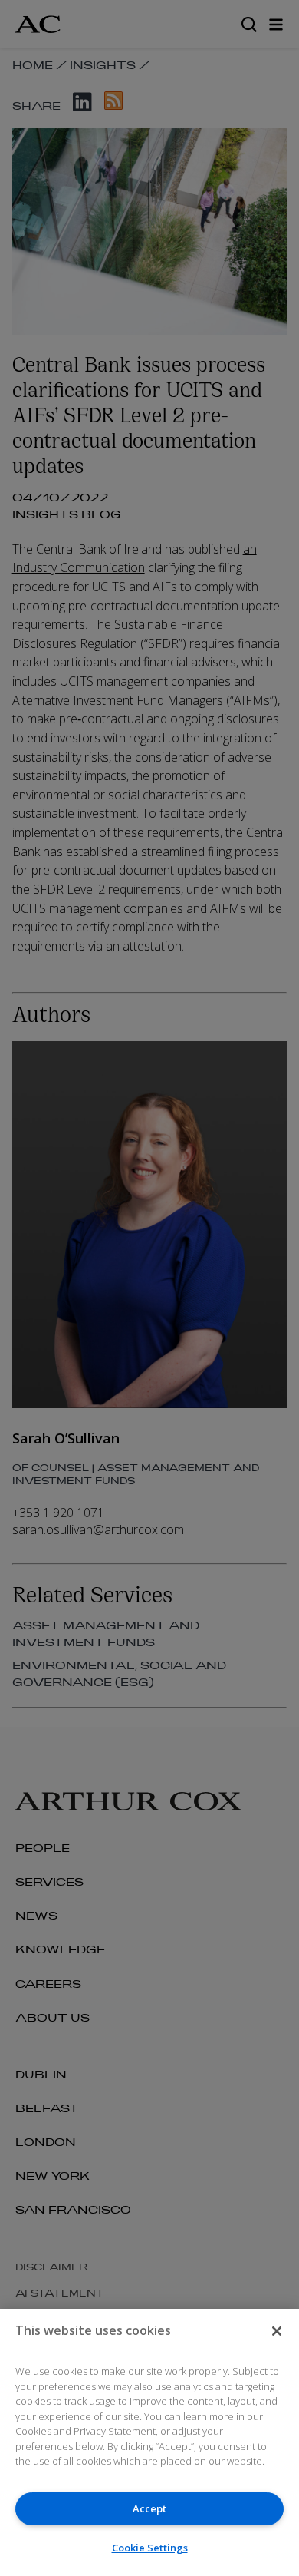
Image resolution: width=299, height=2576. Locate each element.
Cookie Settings (150, 2548)
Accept (149, 2508)
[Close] (277, 2331)
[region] (149, 2442)
